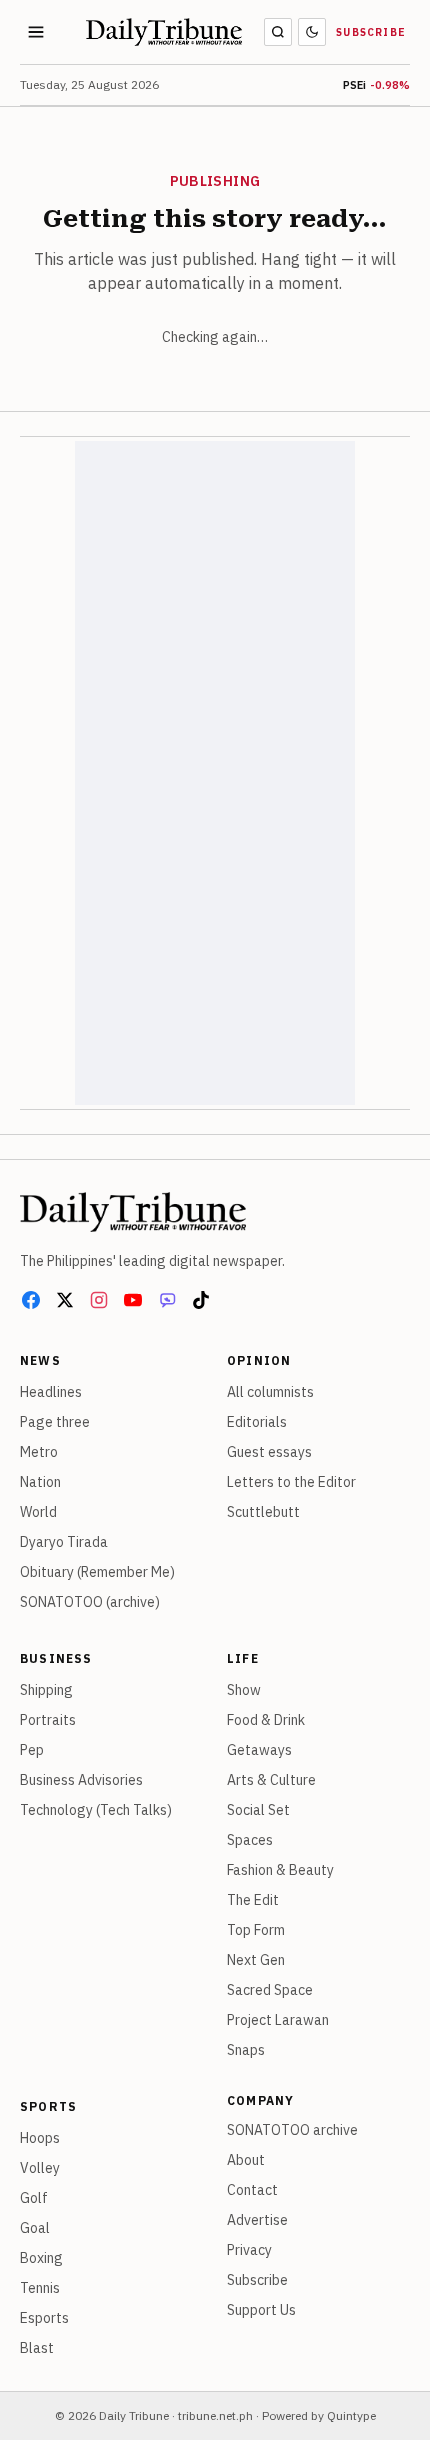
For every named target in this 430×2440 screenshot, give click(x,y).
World (38, 1512)
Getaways (259, 1750)
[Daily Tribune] (133, 1212)
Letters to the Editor (291, 1482)
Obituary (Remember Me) (97, 1572)
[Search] (278, 32)
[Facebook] (31, 1300)
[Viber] (167, 1300)
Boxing (41, 2258)
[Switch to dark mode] (312, 32)
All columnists (270, 1392)
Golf (34, 2198)
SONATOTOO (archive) (90, 1602)
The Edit (253, 1900)
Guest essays (269, 1452)
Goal (35, 2228)
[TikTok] (201, 1300)
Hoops (40, 2138)
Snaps (246, 2050)
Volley (40, 2168)
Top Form (256, 1930)
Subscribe (371, 32)
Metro (39, 1452)
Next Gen (256, 1960)
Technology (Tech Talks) (96, 1810)
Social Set (258, 1810)
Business (56, 1658)
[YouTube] (133, 1300)
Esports (44, 2318)
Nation (40, 1482)
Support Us (261, 2310)
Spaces (250, 1840)
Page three (55, 1422)
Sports (48, 2106)
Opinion (259, 1360)
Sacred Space (270, 1990)
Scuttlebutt (263, 1512)
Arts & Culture (271, 1780)
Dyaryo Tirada (64, 1542)
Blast (37, 2348)
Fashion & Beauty (280, 1870)
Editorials (257, 1422)
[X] (65, 1300)
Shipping (46, 1690)
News (40, 1360)
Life (243, 1658)
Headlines (51, 1392)
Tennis (40, 2288)
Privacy (249, 2250)
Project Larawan (278, 2020)
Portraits (48, 1720)
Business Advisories (81, 1780)
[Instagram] (99, 1300)
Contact (252, 2190)
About (246, 2160)
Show (244, 1690)
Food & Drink (266, 1720)
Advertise (257, 2220)
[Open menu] (36, 32)
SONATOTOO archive (292, 2130)
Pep (32, 1750)
